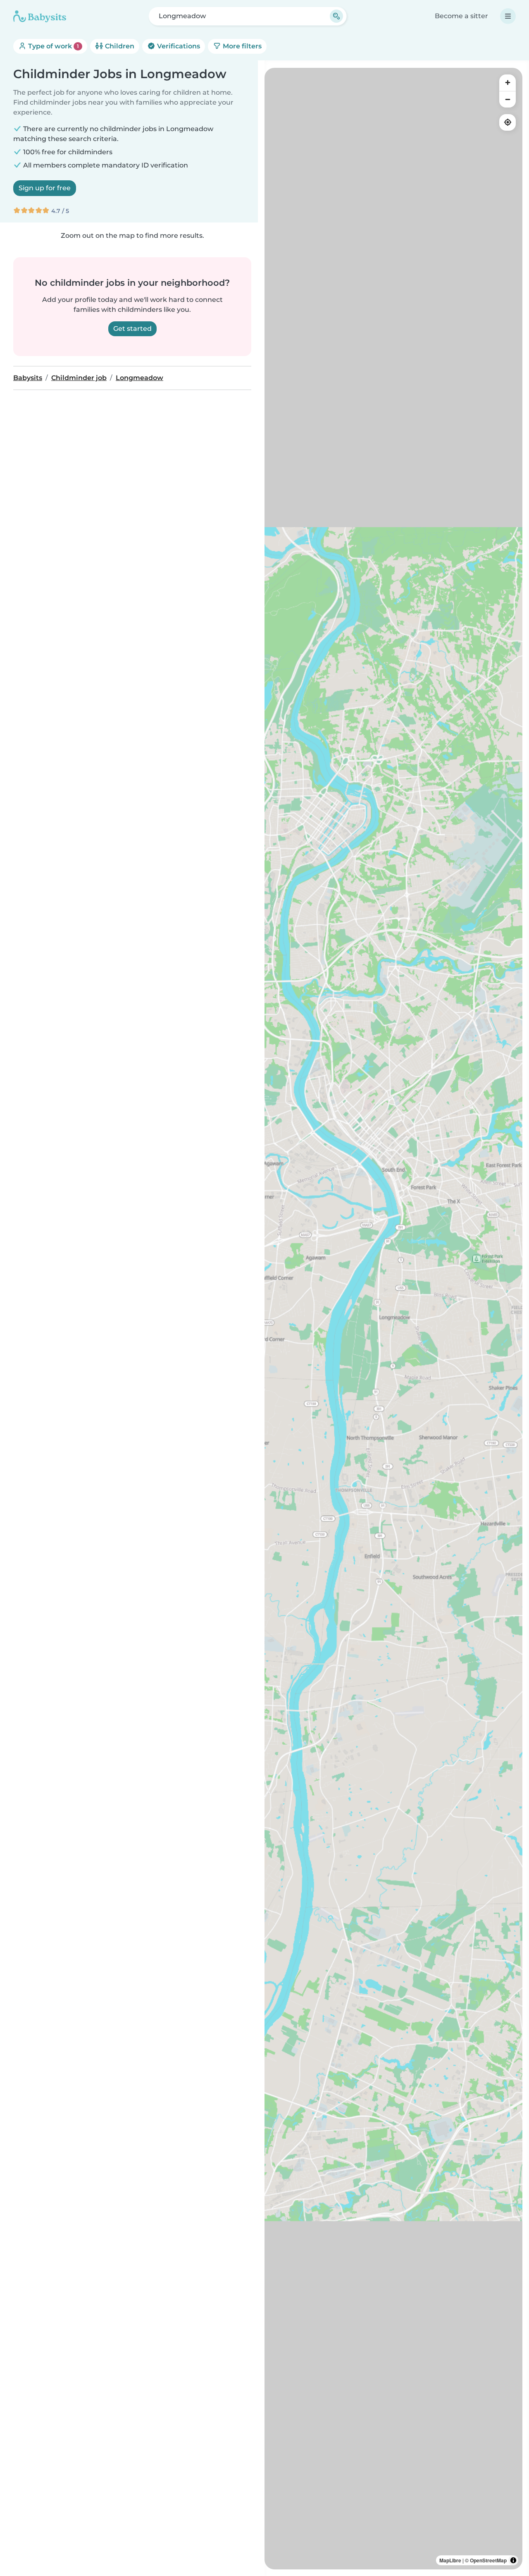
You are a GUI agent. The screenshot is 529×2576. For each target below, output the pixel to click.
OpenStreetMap (488, 2560)
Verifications (178, 46)
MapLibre (450, 2560)
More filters (241, 46)
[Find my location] (508, 122)
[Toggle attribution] (513, 2560)
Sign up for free (45, 188)
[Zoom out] (508, 99)
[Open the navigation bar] (508, 16)
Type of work (53, 46)
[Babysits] (40, 16)
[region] (393, 1319)
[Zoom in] (508, 83)
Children (119, 46)
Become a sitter (461, 16)
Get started (132, 329)
